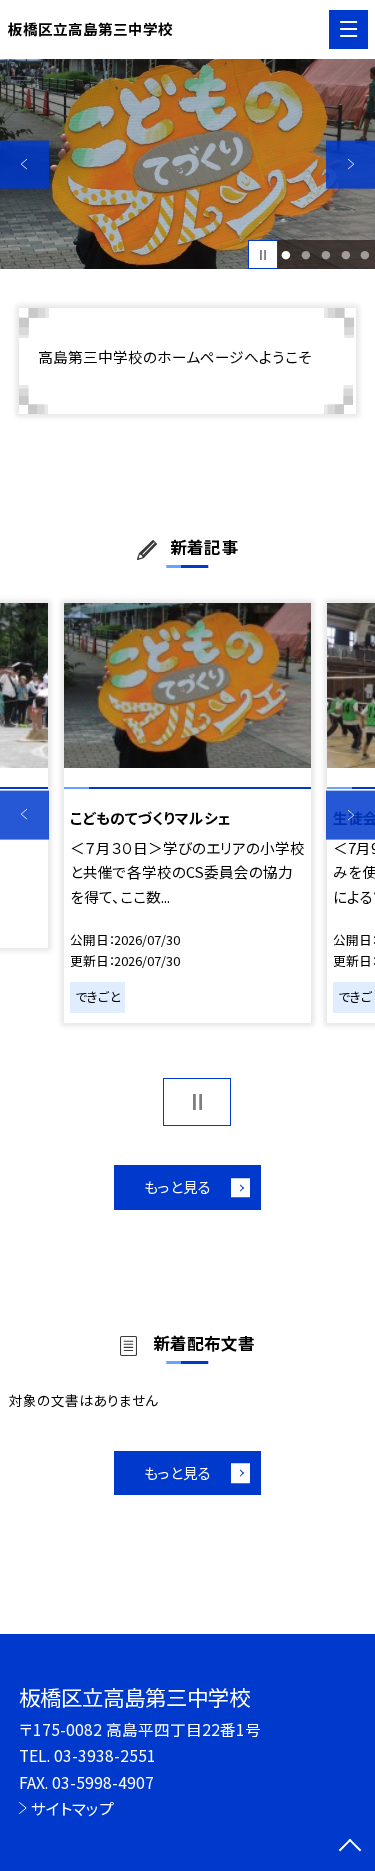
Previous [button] (24, 164)
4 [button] (345, 255)
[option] (187, 164)
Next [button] (350, 164)
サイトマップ (72, 1808)
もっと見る (177, 1186)
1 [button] (286, 255)
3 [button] (325, 255)
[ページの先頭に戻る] (350, 1847)
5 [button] (365, 255)
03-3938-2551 (105, 1755)
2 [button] (305, 255)
